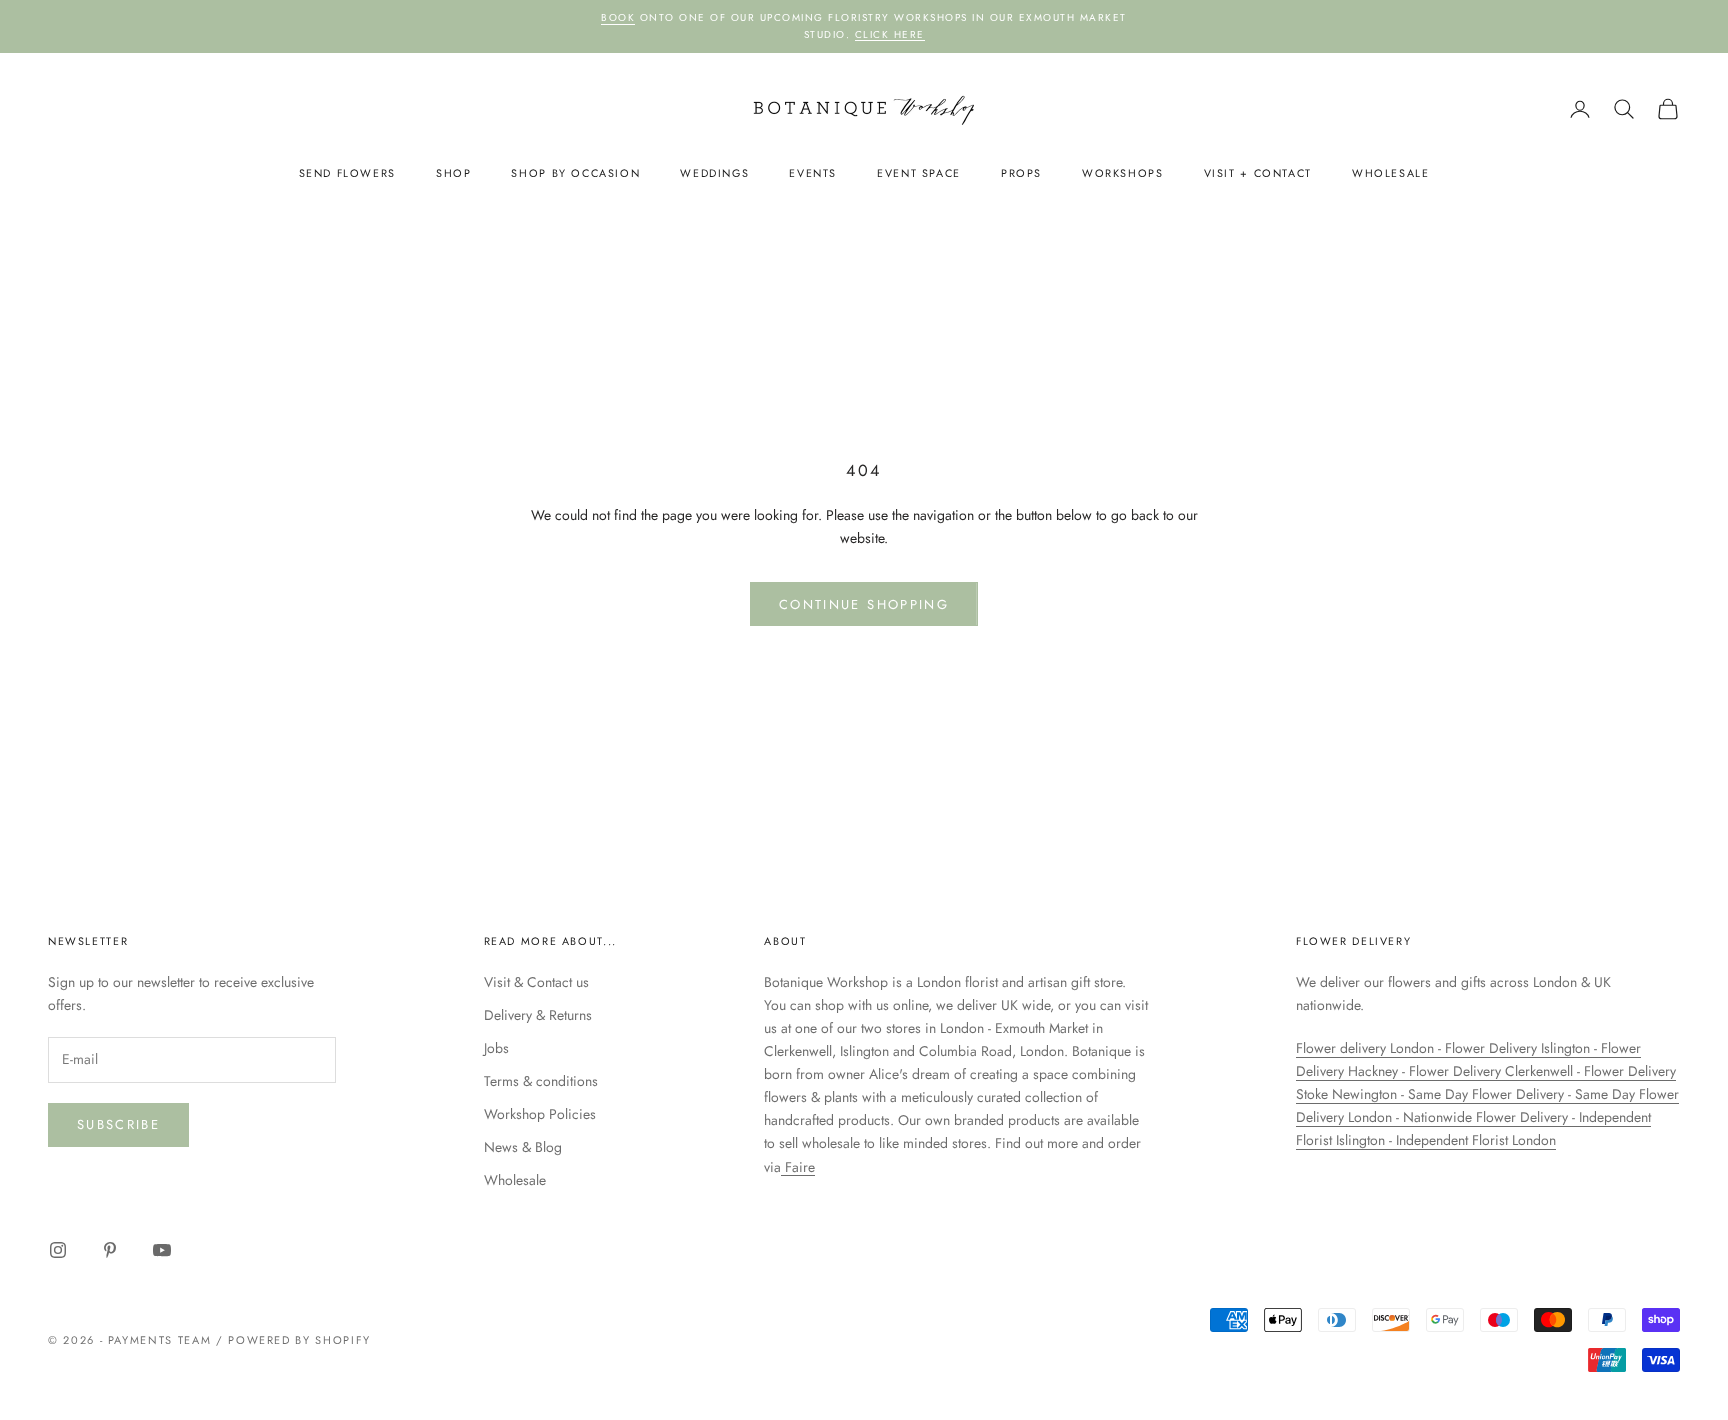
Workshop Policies (540, 1114)
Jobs (496, 1048)
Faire (798, 1167)
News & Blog (523, 1147)
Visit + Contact (1258, 173)
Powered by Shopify (299, 1340)
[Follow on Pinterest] (110, 1250)
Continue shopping (864, 604)
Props (1021, 173)
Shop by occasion (575, 173)
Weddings (714, 173)
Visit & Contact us (536, 982)
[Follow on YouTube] (162, 1250)
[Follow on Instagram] (58, 1250)
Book (618, 17)
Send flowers (347, 173)
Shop (453, 173)
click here (890, 34)
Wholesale (1391, 173)
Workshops (1123, 173)
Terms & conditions (541, 1081)
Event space (919, 173)
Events (813, 173)
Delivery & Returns (538, 1015)
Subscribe (118, 1124)
